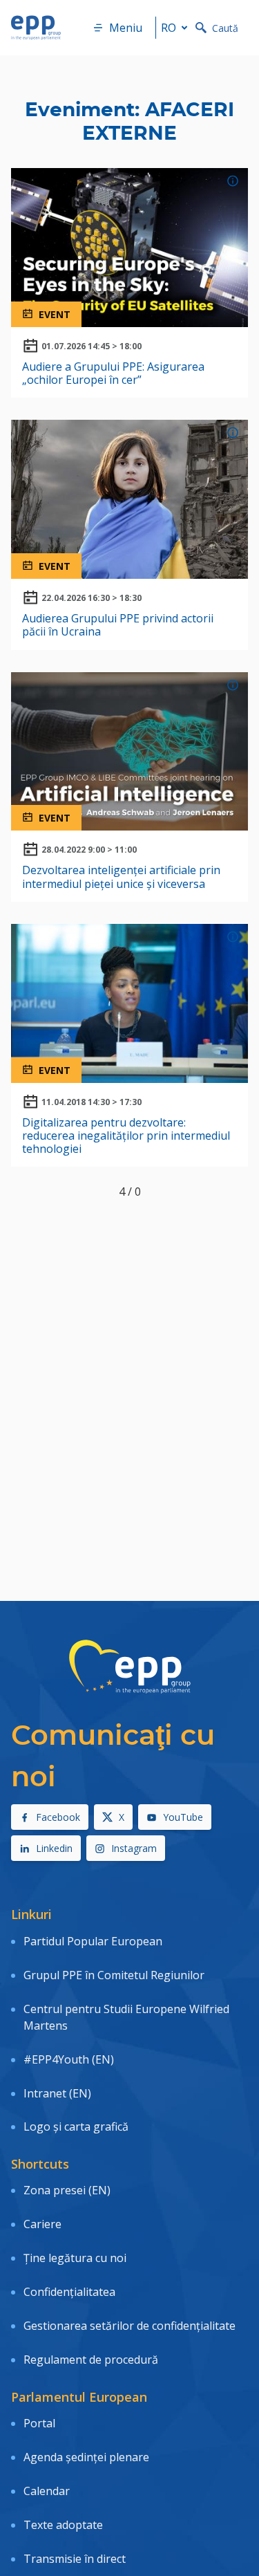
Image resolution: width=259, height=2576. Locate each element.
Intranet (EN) (57, 2093)
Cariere (42, 2224)
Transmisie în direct (75, 2559)
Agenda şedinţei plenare (86, 2457)
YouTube (183, 1817)
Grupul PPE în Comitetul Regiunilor (114, 1975)
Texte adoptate (63, 2525)
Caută (225, 28)
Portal (39, 2423)
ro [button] (169, 28)
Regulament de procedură (91, 2360)
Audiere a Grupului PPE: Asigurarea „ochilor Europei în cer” (113, 373)
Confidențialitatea (69, 2292)
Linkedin (54, 1848)
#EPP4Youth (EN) (69, 2059)
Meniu (126, 28)
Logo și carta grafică (76, 2126)
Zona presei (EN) (67, 2190)
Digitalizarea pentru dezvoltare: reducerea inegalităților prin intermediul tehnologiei (126, 1136)
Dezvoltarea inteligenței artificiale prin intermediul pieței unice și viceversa (121, 877)
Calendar (47, 2491)
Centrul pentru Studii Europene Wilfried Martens (126, 2017)
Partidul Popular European (93, 1941)
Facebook (58, 1817)
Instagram (134, 1848)
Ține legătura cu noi (75, 2258)
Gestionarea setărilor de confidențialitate (129, 2326)
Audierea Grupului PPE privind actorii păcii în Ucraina (118, 625)
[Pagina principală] (36, 28)
